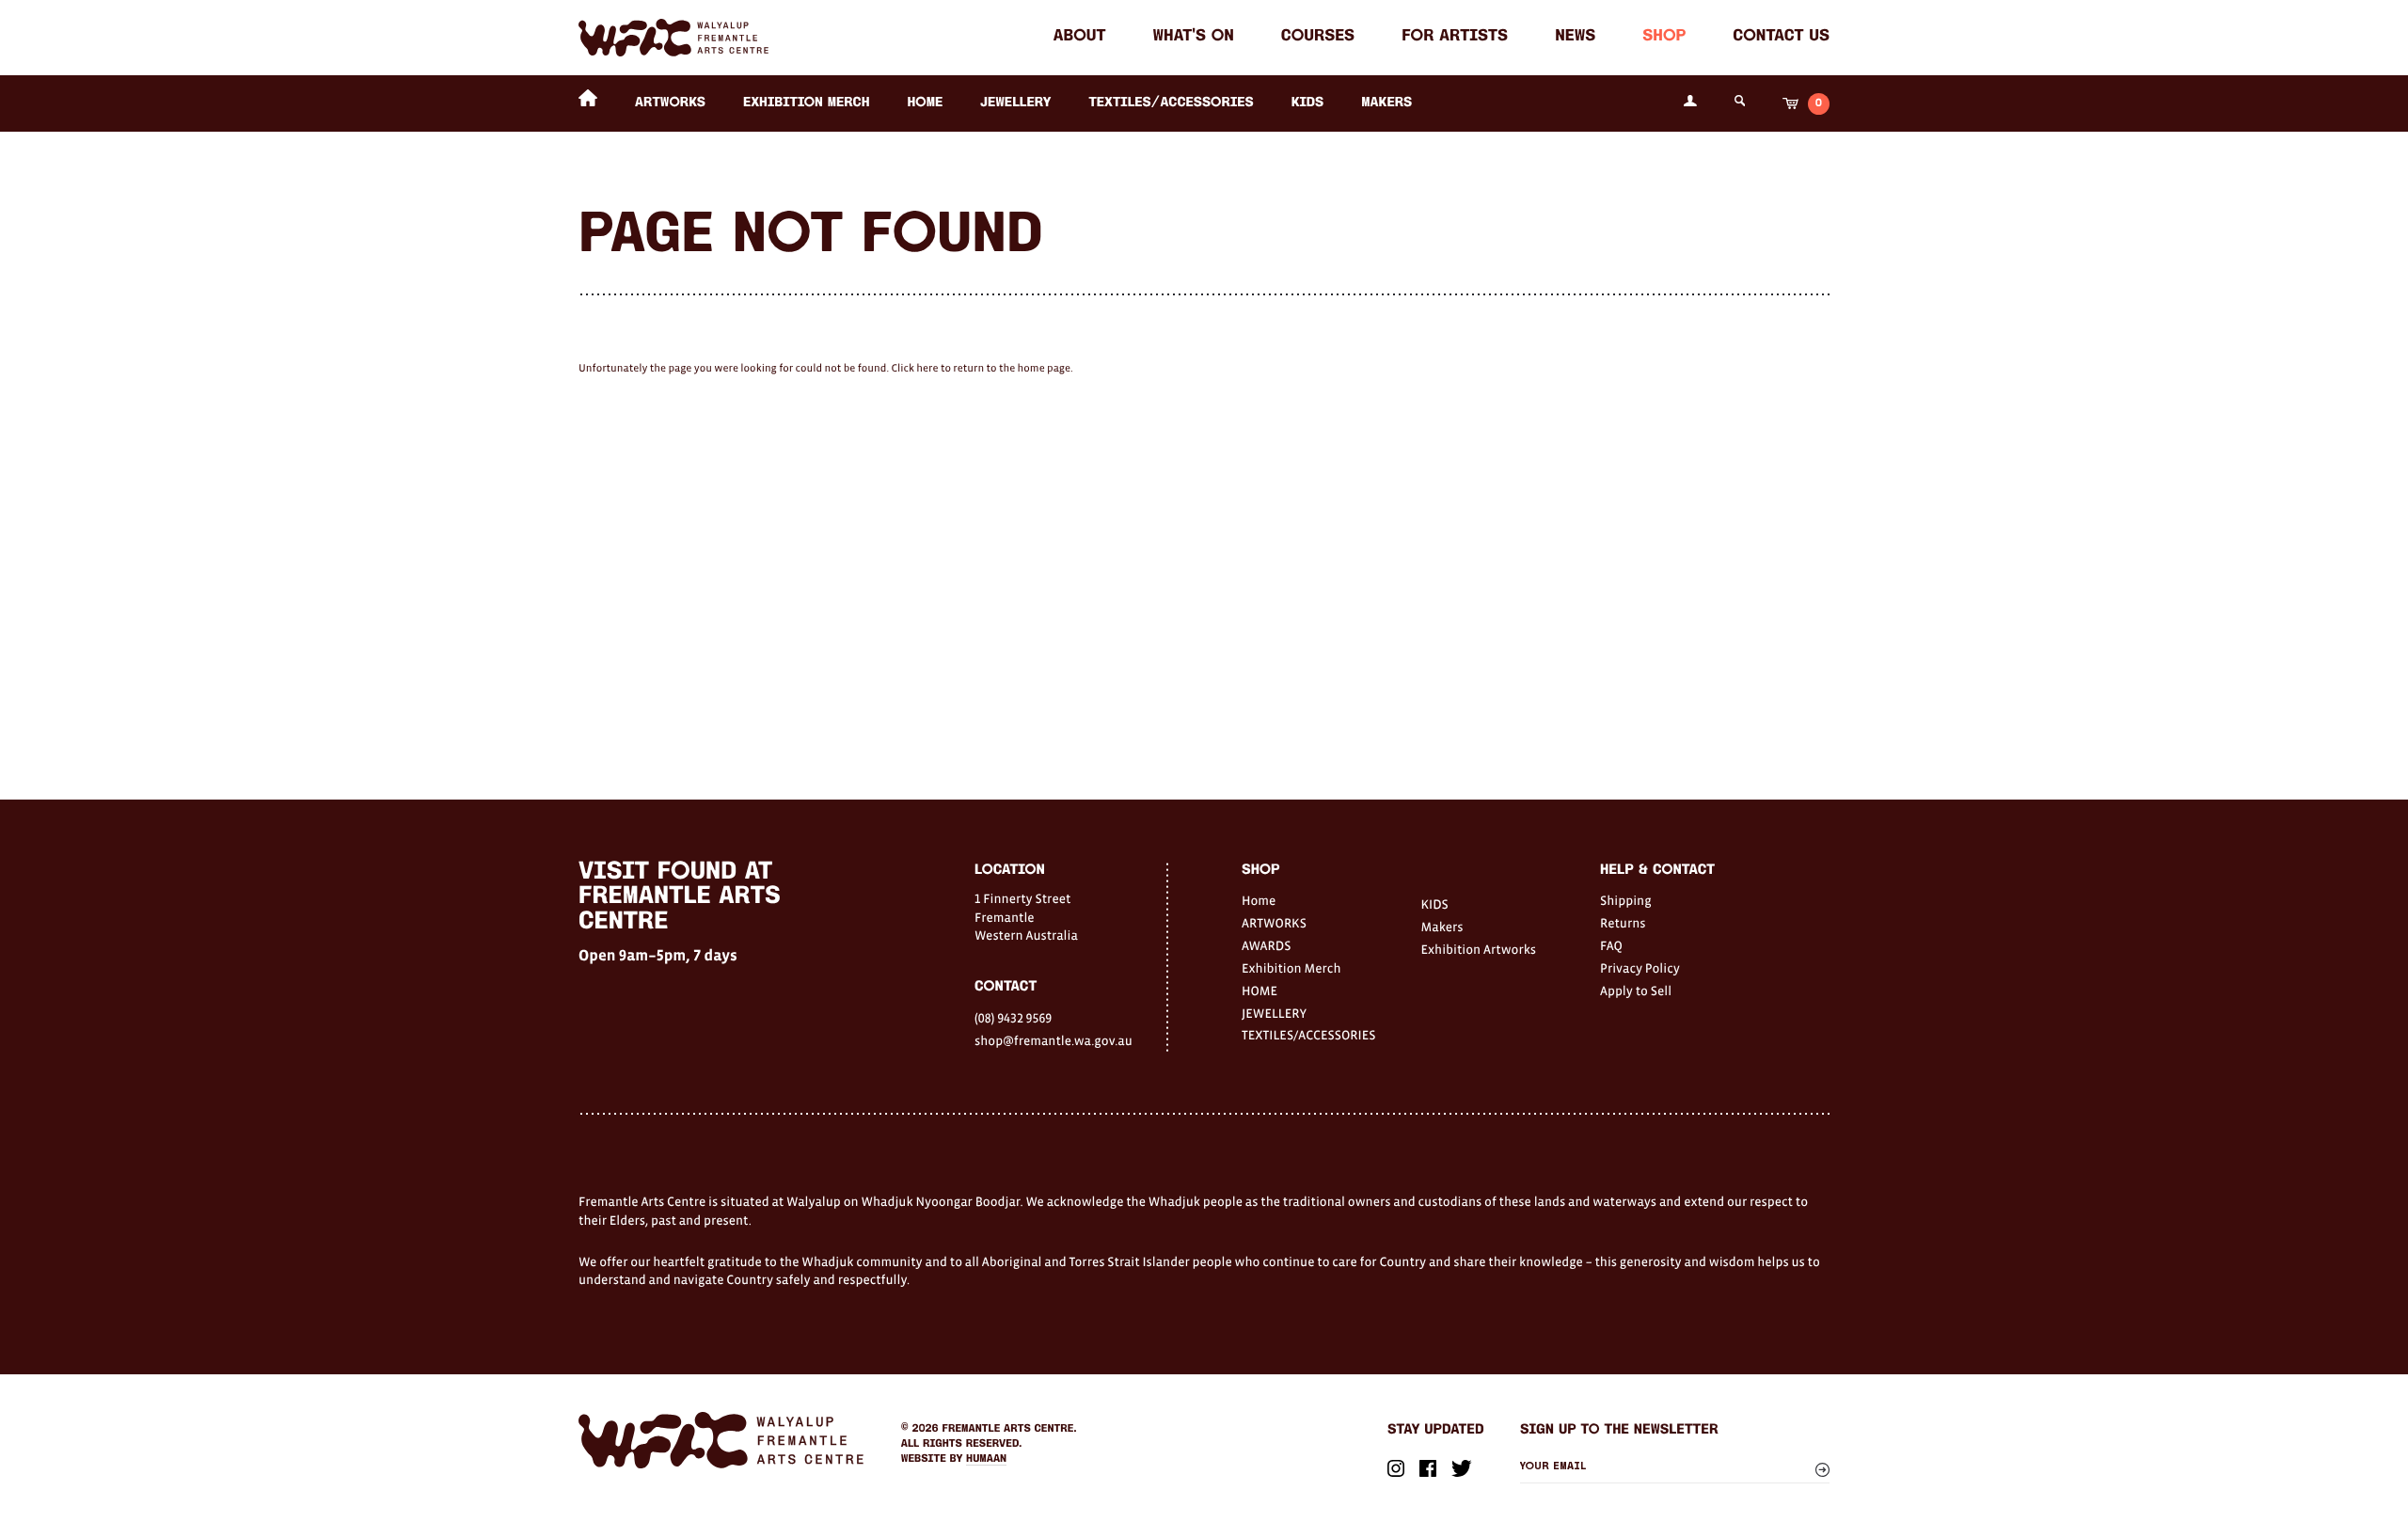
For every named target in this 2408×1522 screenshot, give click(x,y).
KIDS (1308, 103)
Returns (1623, 923)
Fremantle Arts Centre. (1010, 1429)
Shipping (1626, 900)
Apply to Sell (1636, 991)
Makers (1386, 103)
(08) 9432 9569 (1013, 1018)
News (1575, 37)
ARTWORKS (670, 103)
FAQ (1611, 945)
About (1080, 37)
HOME (925, 103)
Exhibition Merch (807, 103)
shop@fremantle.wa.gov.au (1053, 1040)
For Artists (1455, 37)
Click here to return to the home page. (982, 369)
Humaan (986, 1459)
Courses (1318, 37)
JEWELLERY (1015, 103)
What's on (1194, 37)
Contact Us (1781, 37)
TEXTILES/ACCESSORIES (1171, 103)
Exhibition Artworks (1479, 949)
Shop (1664, 37)
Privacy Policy (1640, 968)
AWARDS (1266, 945)
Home (1259, 900)
